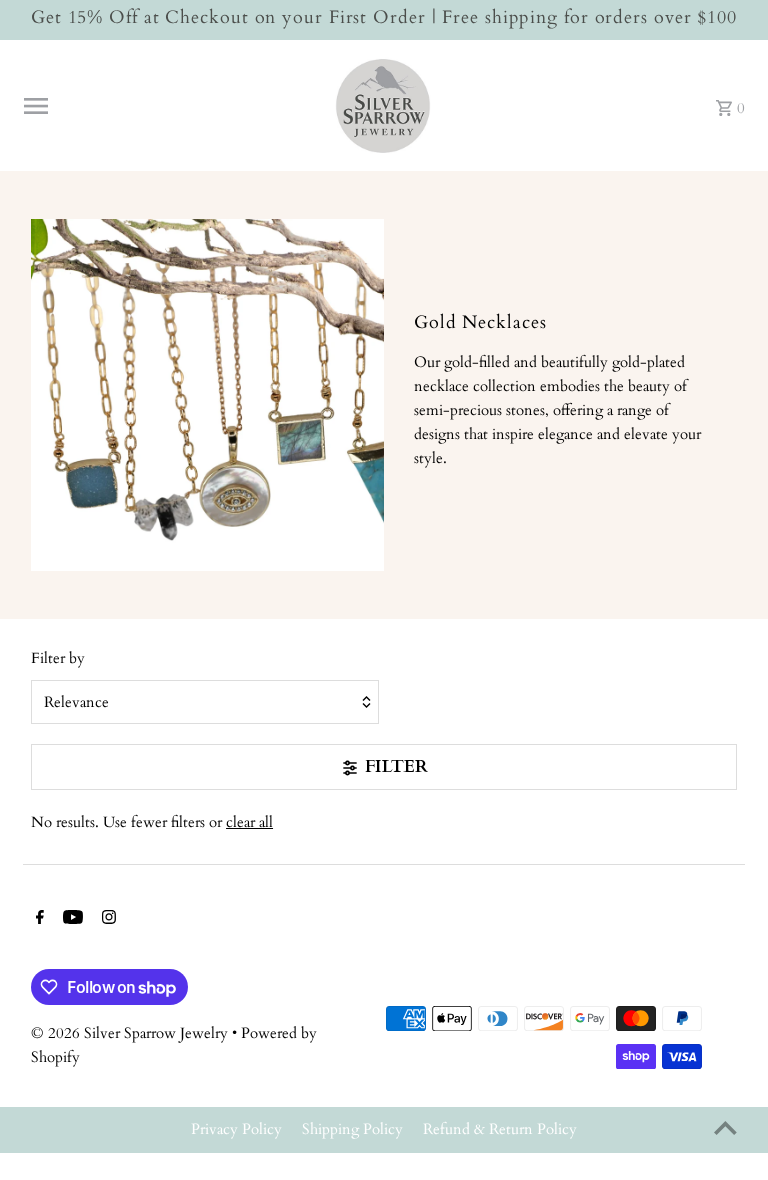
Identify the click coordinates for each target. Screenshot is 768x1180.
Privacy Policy (236, 1129)
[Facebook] (37, 919)
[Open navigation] (169, 106)
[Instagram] (106, 919)
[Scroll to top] (725, 1127)
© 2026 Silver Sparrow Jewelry (131, 1033)
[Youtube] (70, 919)
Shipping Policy (352, 1129)
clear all (249, 822)
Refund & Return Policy (500, 1129)
